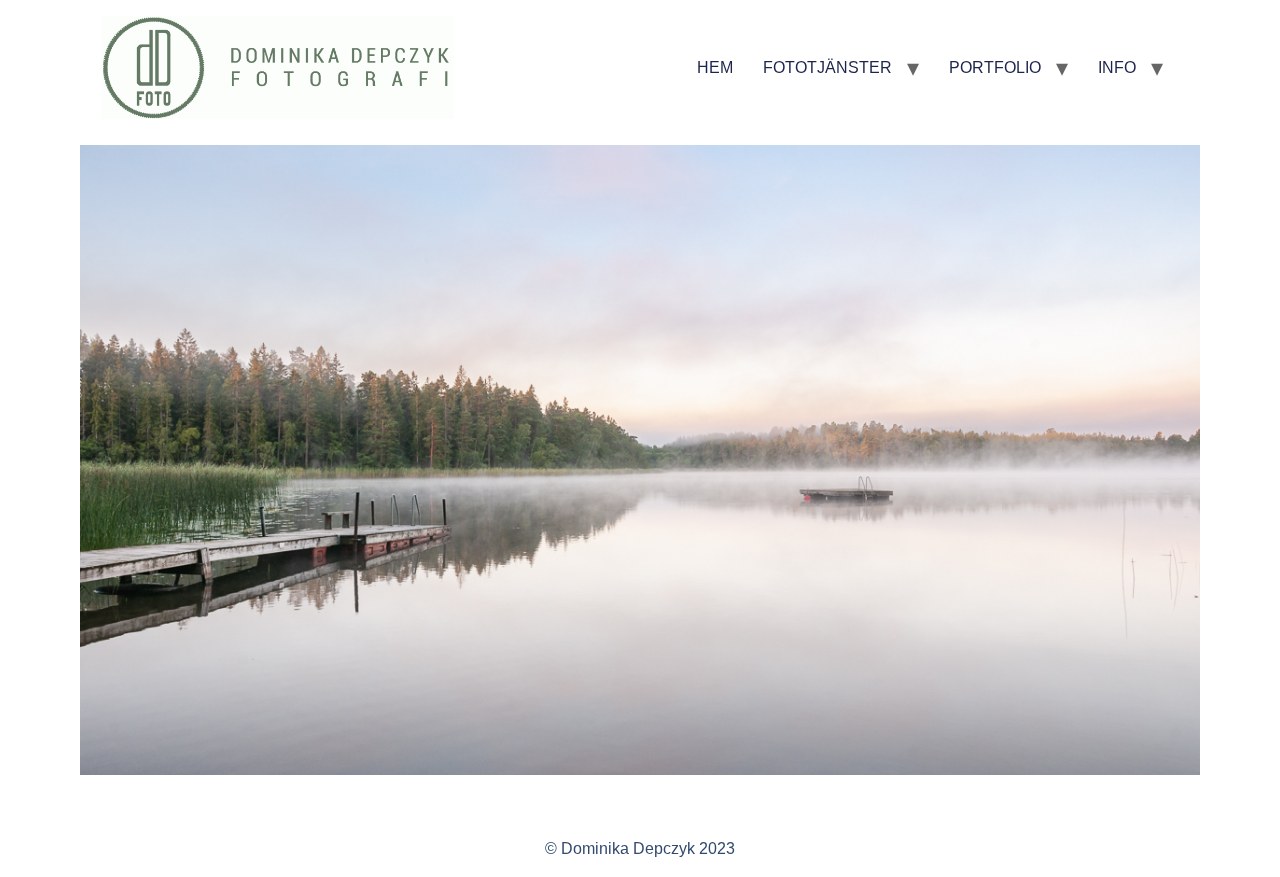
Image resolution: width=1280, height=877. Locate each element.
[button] (99, 463)
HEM (715, 67)
